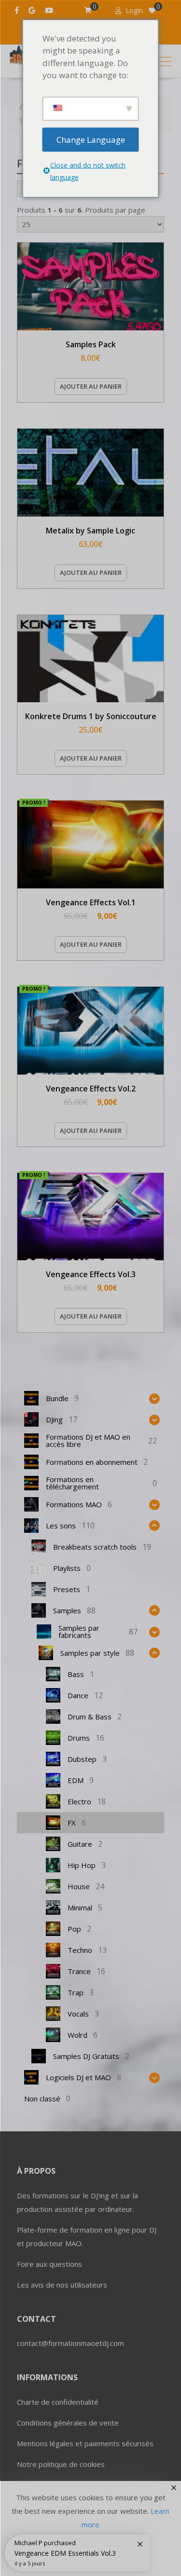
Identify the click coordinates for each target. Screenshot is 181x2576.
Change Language (91, 139)
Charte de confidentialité (58, 2402)
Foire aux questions (49, 2264)
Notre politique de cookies (61, 2464)
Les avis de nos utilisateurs (62, 2285)
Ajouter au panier (91, 386)
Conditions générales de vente (68, 2423)
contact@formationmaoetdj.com (70, 2343)
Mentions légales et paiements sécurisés (85, 2443)
